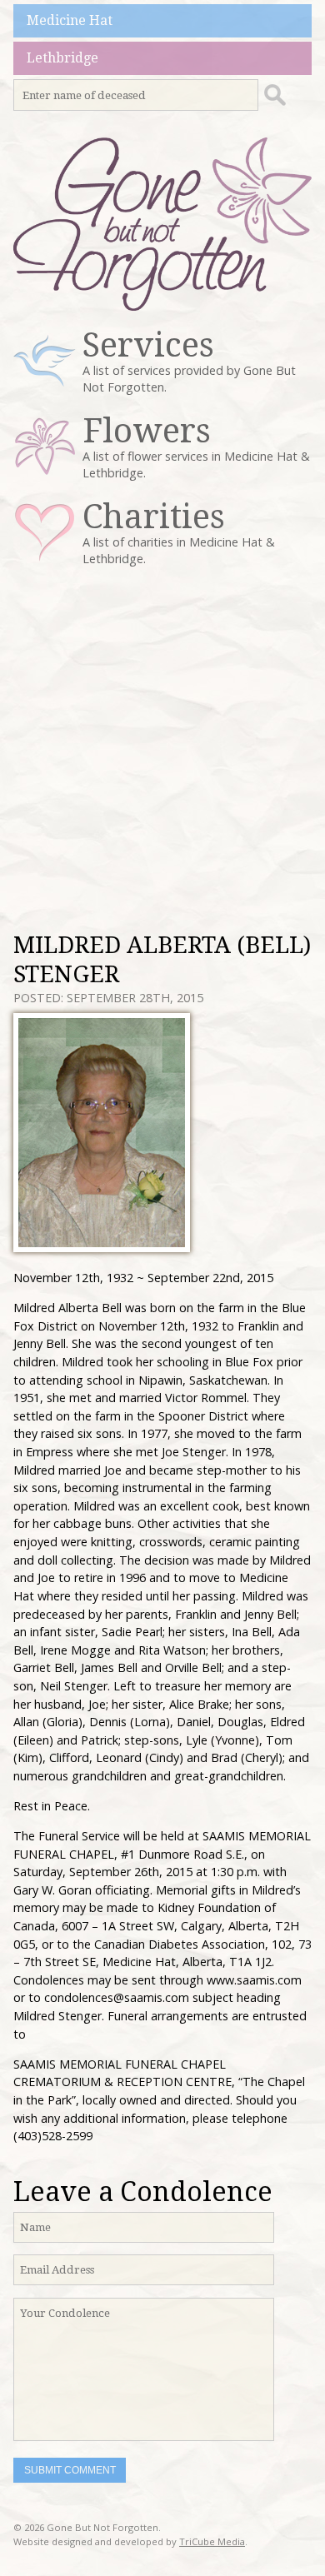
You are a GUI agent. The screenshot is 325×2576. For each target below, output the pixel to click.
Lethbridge (62, 58)
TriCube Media (212, 2541)
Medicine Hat (70, 20)
